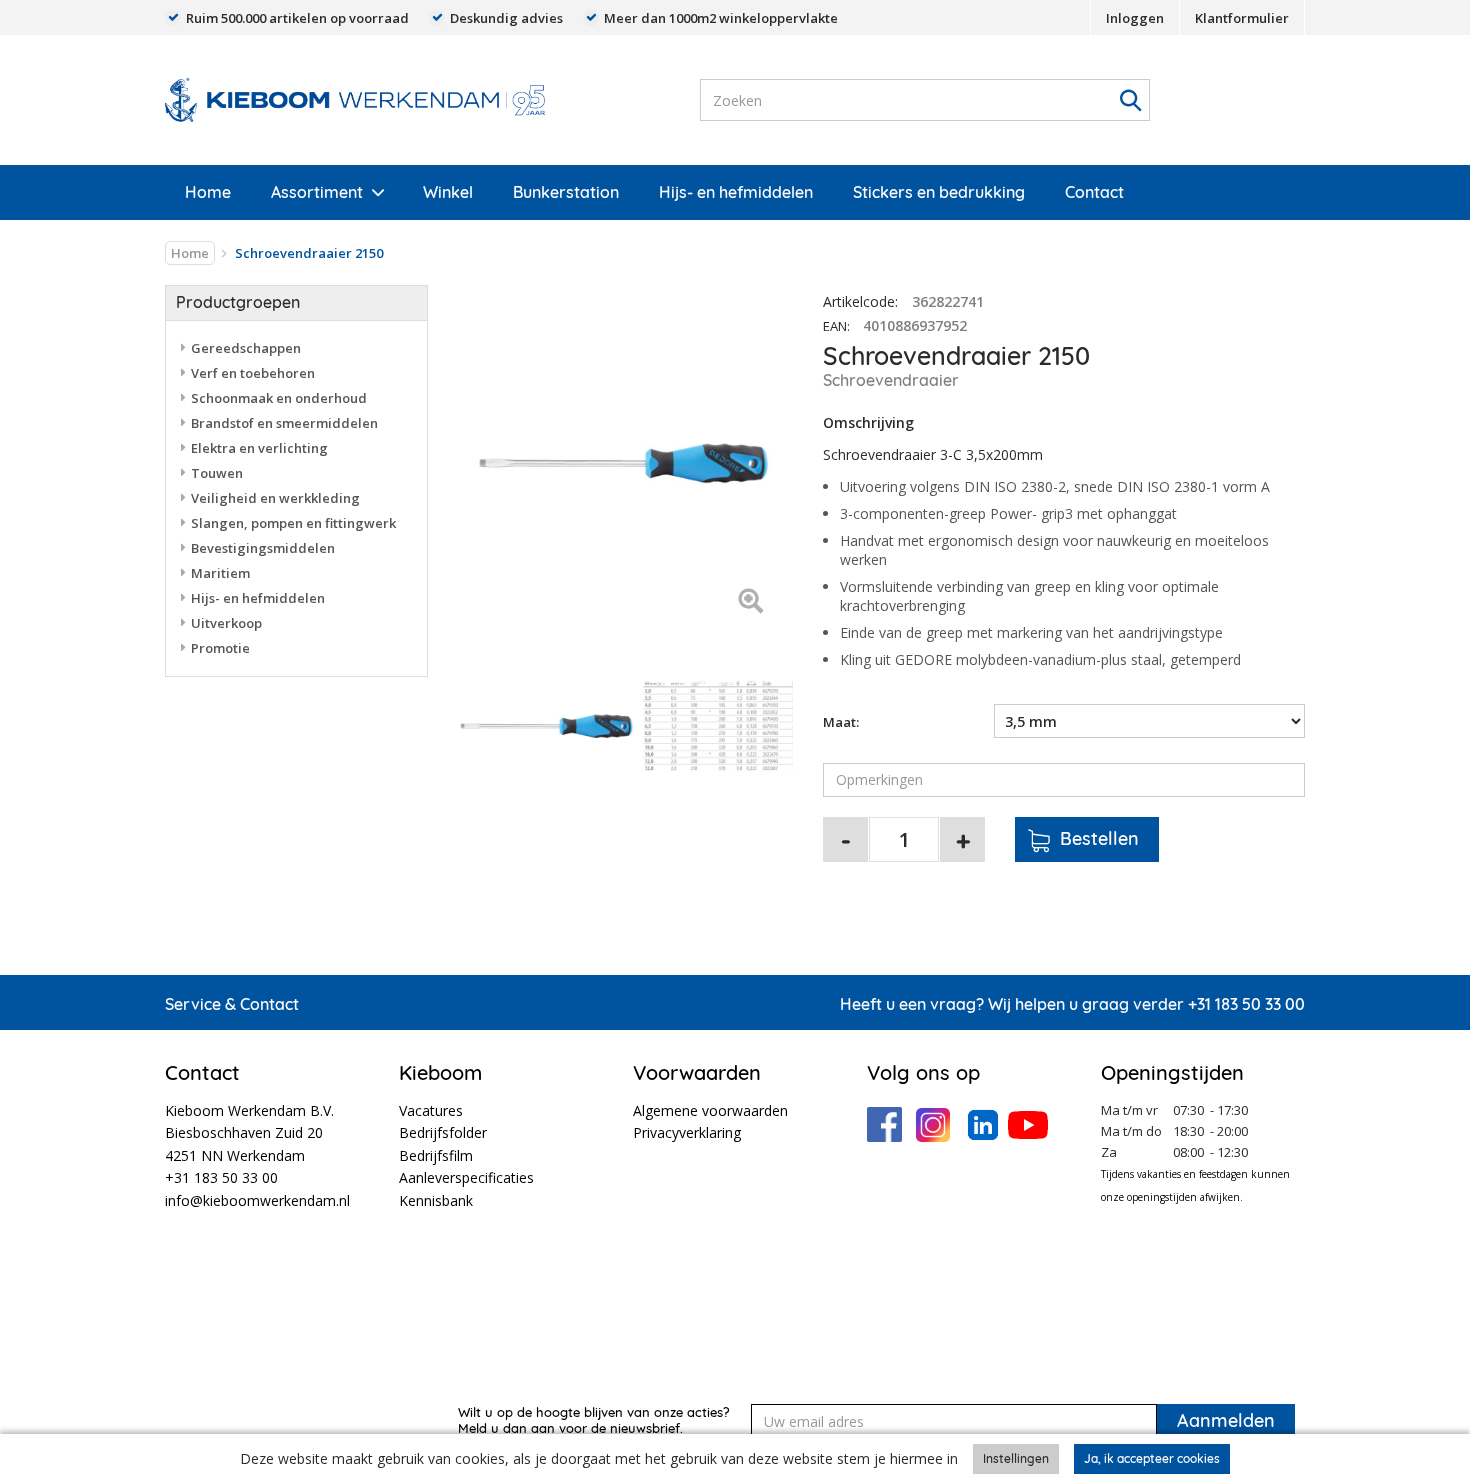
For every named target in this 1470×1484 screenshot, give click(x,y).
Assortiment (317, 192)
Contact (1094, 192)
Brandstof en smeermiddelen (284, 423)
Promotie (220, 648)
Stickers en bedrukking (939, 192)
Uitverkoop (226, 623)
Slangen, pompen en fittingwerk (293, 523)
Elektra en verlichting (259, 448)
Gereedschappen (246, 348)
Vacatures (431, 1110)
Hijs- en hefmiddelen (736, 192)
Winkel (448, 192)
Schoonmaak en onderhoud (279, 398)
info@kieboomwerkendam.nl (257, 1200)
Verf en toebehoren (253, 373)
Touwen (217, 473)
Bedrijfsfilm (436, 1155)
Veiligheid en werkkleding (275, 498)
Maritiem (220, 573)
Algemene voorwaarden (710, 1110)
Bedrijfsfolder (443, 1132)
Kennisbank (436, 1200)
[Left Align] (750, 602)
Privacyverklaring (687, 1132)
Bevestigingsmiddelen (263, 548)
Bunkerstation (566, 192)
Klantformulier (1242, 18)
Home (208, 192)
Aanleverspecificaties (466, 1177)
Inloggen (1135, 18)
